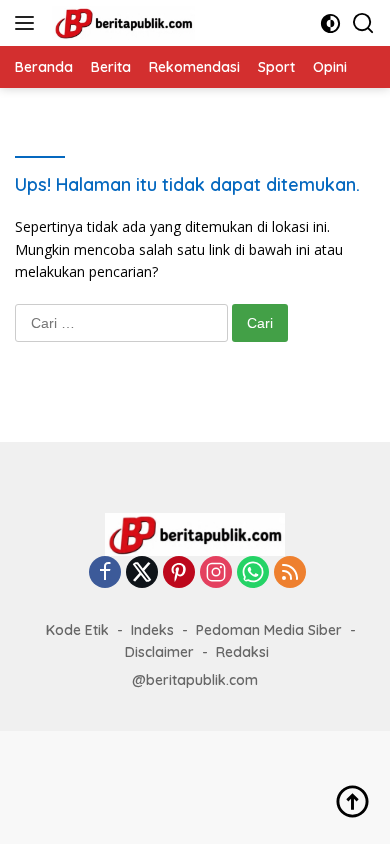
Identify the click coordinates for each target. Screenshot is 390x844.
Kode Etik (77, 630)
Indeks (152, 630)
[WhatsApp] (253, 573)
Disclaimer (159, 652)
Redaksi (242, 652)
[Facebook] (105, 573)
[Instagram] (216, 573)
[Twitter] (142, 573)
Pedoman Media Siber (269, 630)
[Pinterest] (179, 573)
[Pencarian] (363, 23)
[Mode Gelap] (330, 23)
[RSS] (290, 573)
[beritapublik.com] (121, 23)
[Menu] (28, 23)
